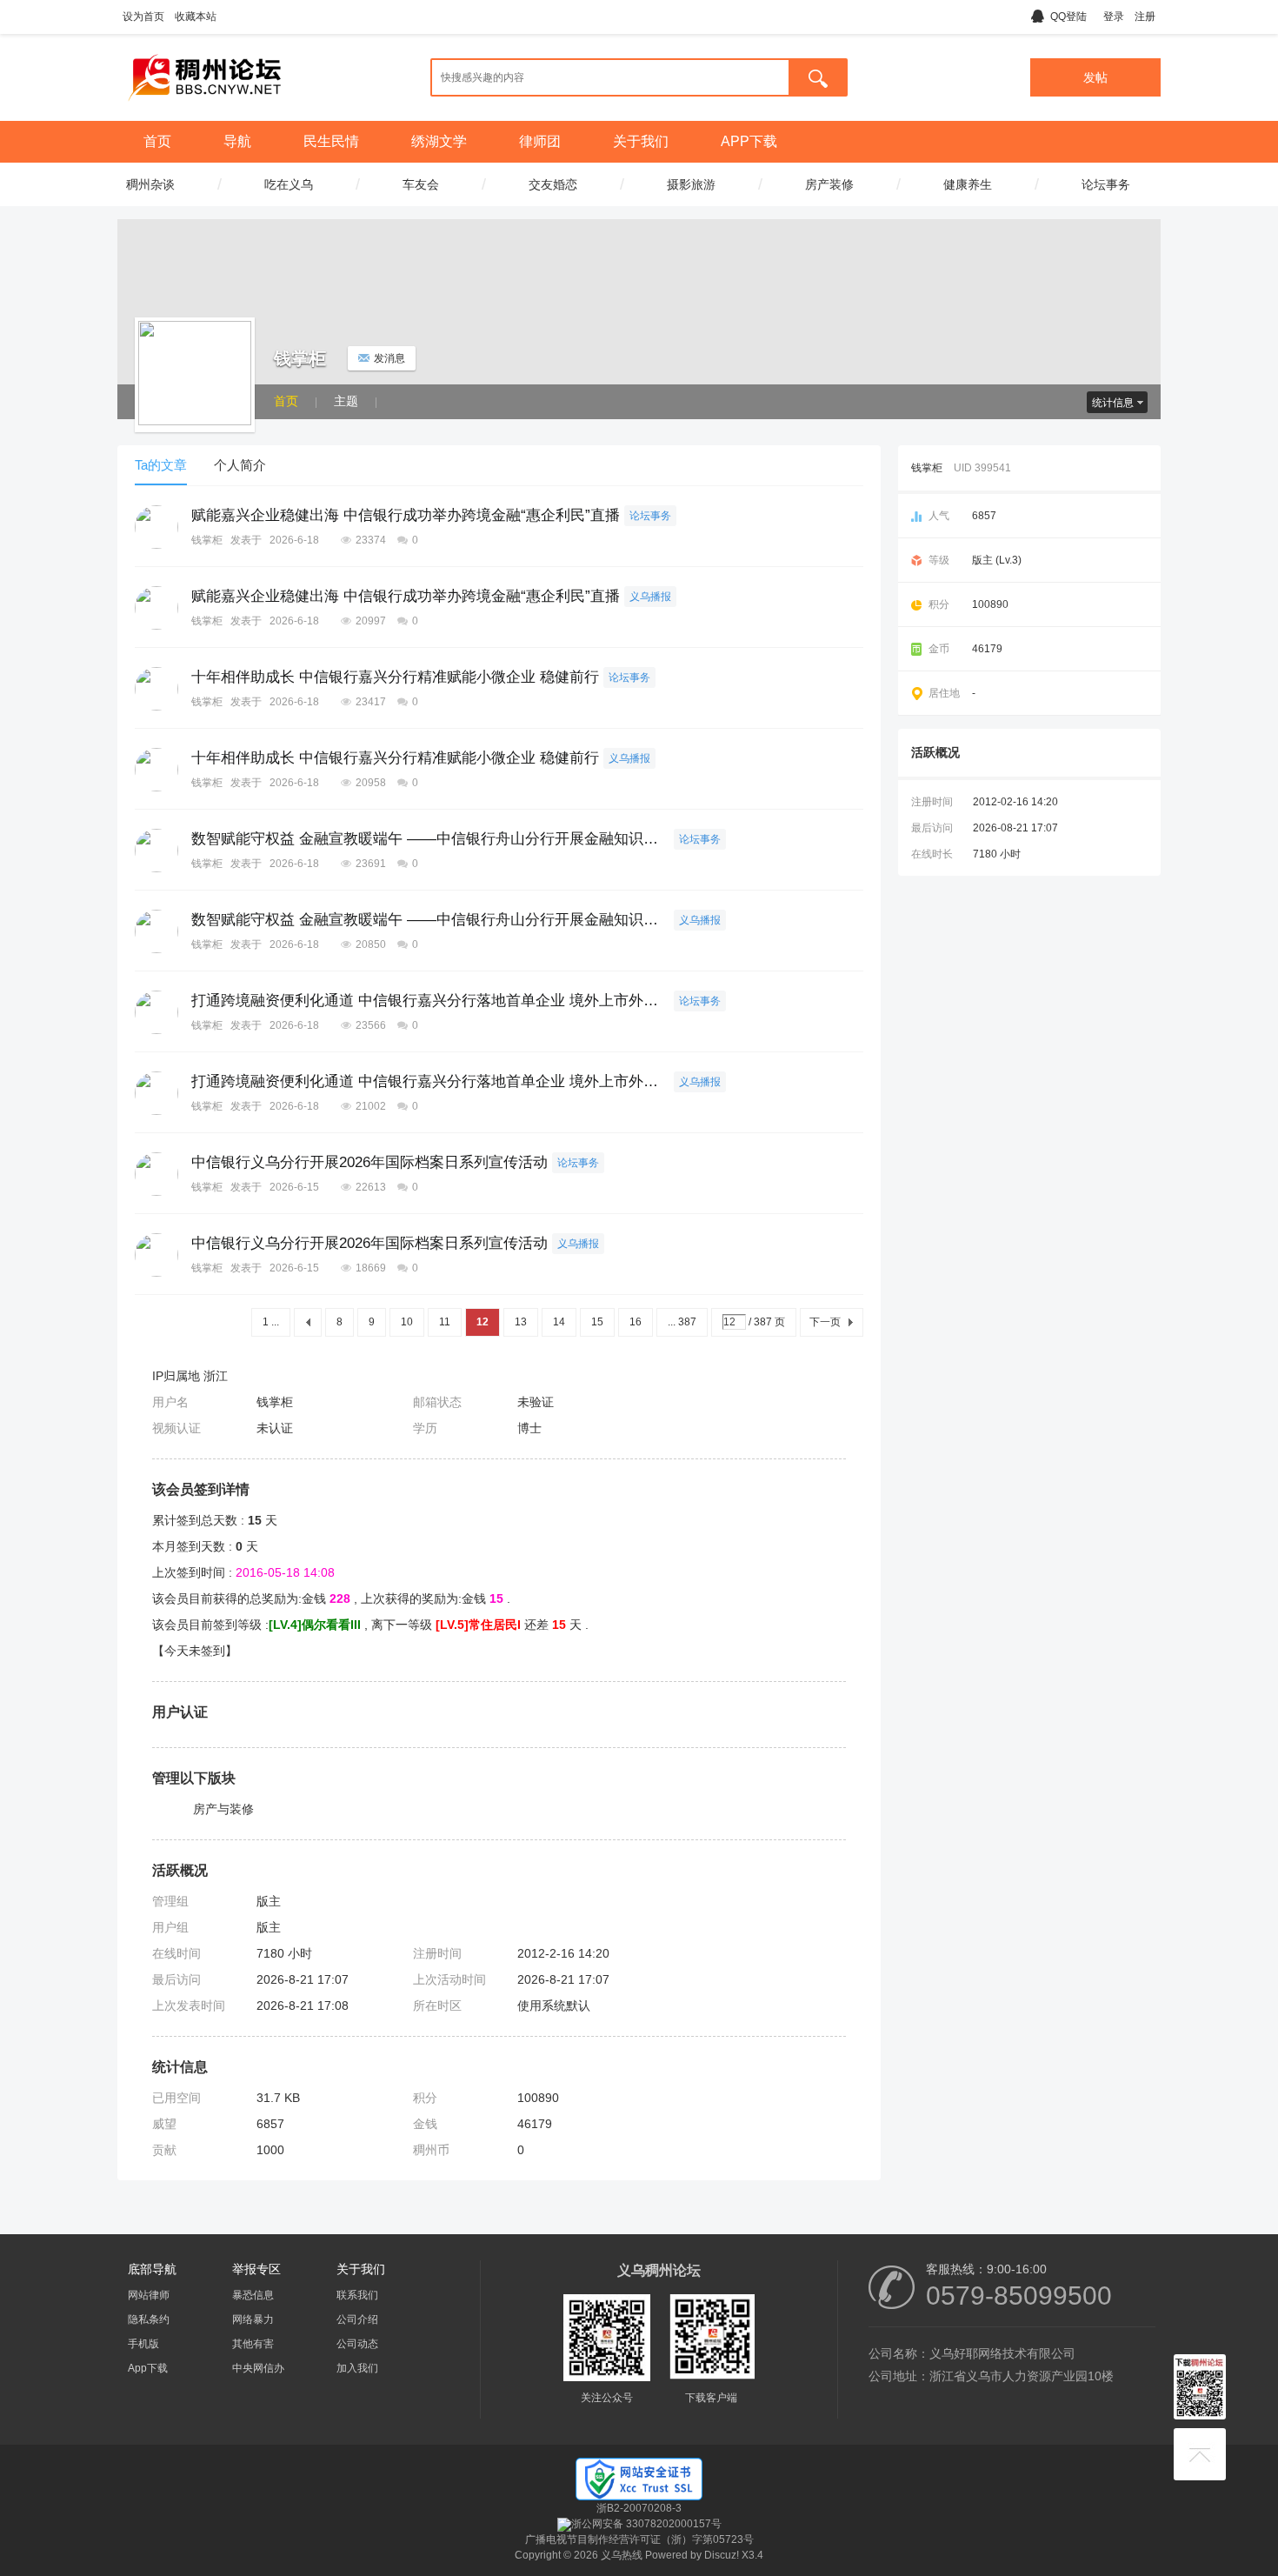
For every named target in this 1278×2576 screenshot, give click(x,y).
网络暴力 (253, 2319)
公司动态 (357, 2344)
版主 (269, 1901)
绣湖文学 (439, 141)
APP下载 (749, 141)
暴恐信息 (253, 2295)
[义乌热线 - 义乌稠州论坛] (204, 107)
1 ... (271, 1322)
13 (521, 1322)
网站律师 (149, 2295)
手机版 (143, 2344)
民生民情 (331, 141)
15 (597, 1322)
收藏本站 (196, 17)
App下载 (148, 2368)
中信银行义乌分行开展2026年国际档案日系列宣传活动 (369, 1162)
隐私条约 (149, 2319)
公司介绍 (357, 2319)
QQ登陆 (1068, 17)
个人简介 (240, 465)
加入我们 (357, 2368)
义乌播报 (650, 597)
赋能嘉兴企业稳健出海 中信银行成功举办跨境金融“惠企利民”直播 (406, 515)
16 (636, 1322)
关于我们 (641, 141)
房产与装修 (223, 1809)
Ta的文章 (161, 465)
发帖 (1095, 77)
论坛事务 (650, 516)
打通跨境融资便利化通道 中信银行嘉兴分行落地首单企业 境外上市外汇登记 (430, 1001)
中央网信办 (258, 2368)
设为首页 (143, 17)
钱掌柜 (207, 540)
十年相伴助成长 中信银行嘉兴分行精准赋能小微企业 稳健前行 (395, 677)
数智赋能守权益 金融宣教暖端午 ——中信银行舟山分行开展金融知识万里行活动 (430, 839)
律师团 (540, 141)
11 (445, 1322)
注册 (1145, 17)
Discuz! (722, 2555)
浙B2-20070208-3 (639, 2508)
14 (559, 1322)
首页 (157, 141)
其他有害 (253, 2344)
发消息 (389, 358)
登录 (1114, 17)
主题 (346, 401)
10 (407, 1322)
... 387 (682, 1322)
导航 (237, 141)
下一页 (825, 1322)
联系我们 (357, 2295)
